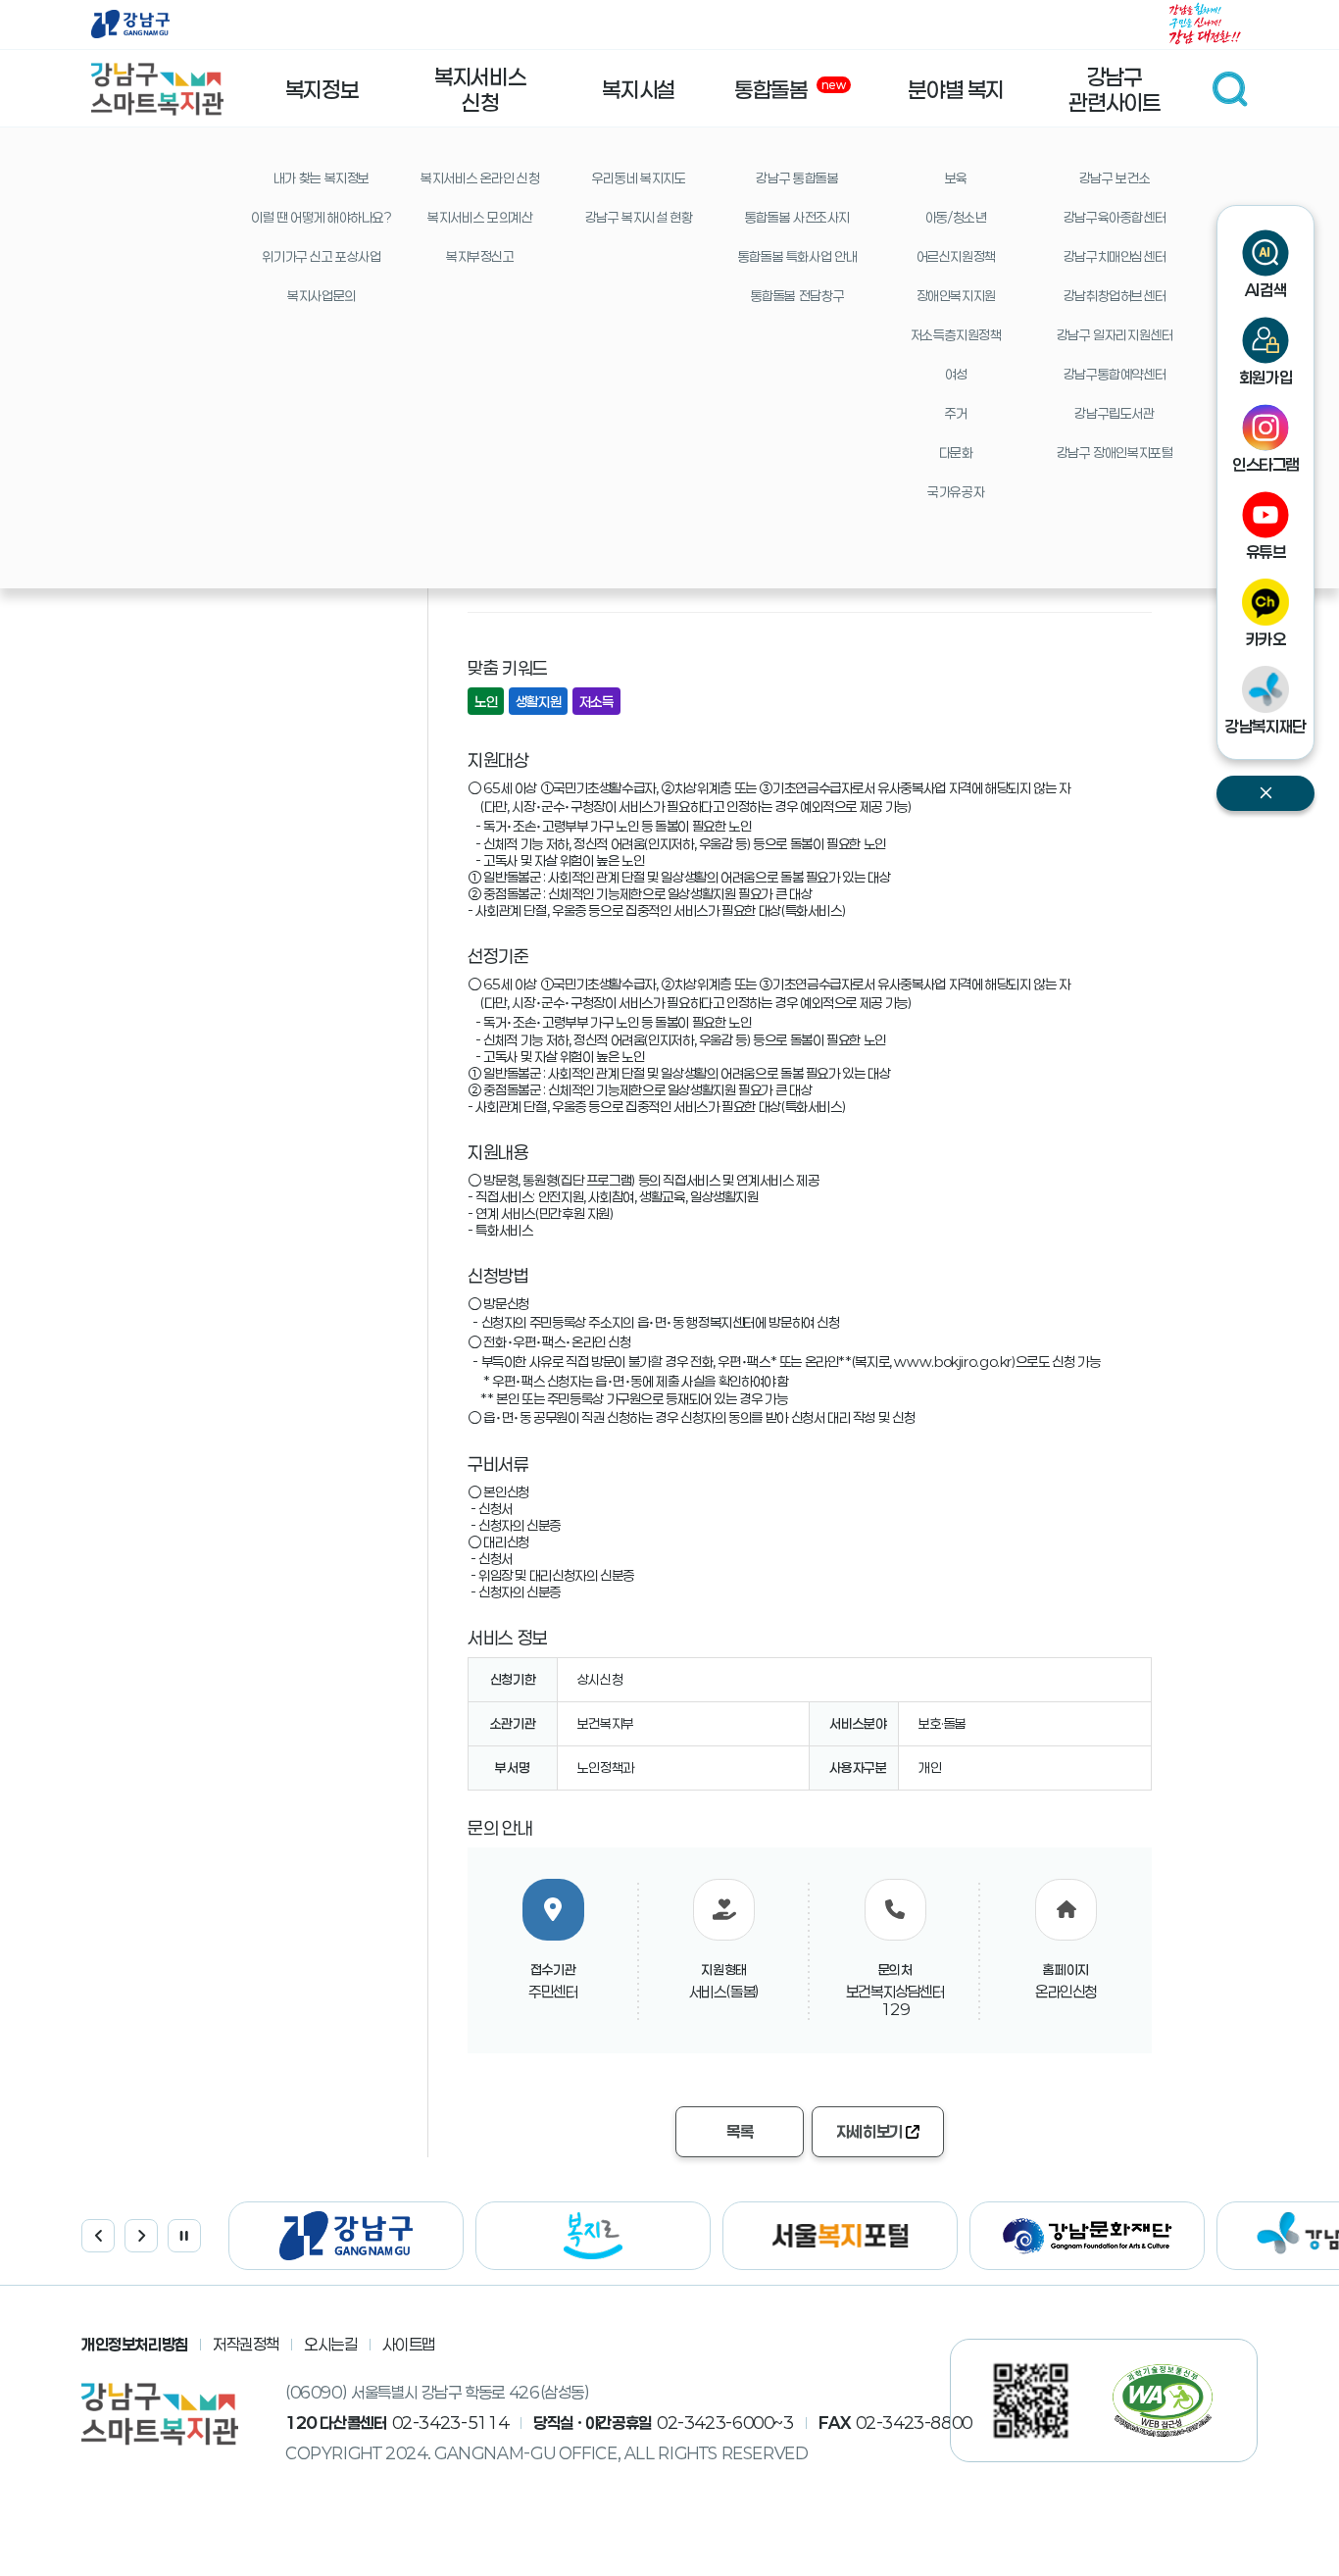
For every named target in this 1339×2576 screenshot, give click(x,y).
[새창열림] (130, 25)
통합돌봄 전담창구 (798, 296)
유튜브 (1266, 552)
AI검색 (1266, 290)
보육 (956, 178)
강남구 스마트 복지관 (157, 89)
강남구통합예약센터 (1115, 375)
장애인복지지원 (956, 296)
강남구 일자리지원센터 (1115, 335)
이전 (98, 2236)
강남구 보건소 (1115, 178)
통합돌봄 (792, 89)
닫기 (1265, 793)
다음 (141, 2236)
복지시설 (639, 89)
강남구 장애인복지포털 (1115, 453)
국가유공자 (956, 492)
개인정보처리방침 (135, 2344)
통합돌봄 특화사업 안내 (797, 257)
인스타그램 (1265, 464)
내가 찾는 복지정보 (322, 178)
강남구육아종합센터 (1115, 218)
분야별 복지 (956, 89)
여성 (956, 375)
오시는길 (331, 2344)
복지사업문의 (322, 296)
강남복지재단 (1265, 726)
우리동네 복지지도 (639, 178)
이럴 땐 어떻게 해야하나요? (321, 218)
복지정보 (322, 89)
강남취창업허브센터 (1115, 296)
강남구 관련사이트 (1114, 89)
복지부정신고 (480, 257)
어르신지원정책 (956, 257)
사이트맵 (409, 2344)
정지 (184, 2236)
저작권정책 (246, 2344)
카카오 (1266, 639)
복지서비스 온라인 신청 (480, 178)
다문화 (956, 453)
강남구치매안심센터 (1115, 257)
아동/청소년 (956, 218)
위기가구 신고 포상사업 (321, 257)
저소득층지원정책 (956, 335)
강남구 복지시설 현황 (639, 218)
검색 (1230, 89)
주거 (956, 414)
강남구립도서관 (1114, 414)
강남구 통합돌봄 (797, 178)
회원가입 (1266, 377)
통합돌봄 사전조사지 (797, 218)
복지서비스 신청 (480, 89)
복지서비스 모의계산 (480, 218)
